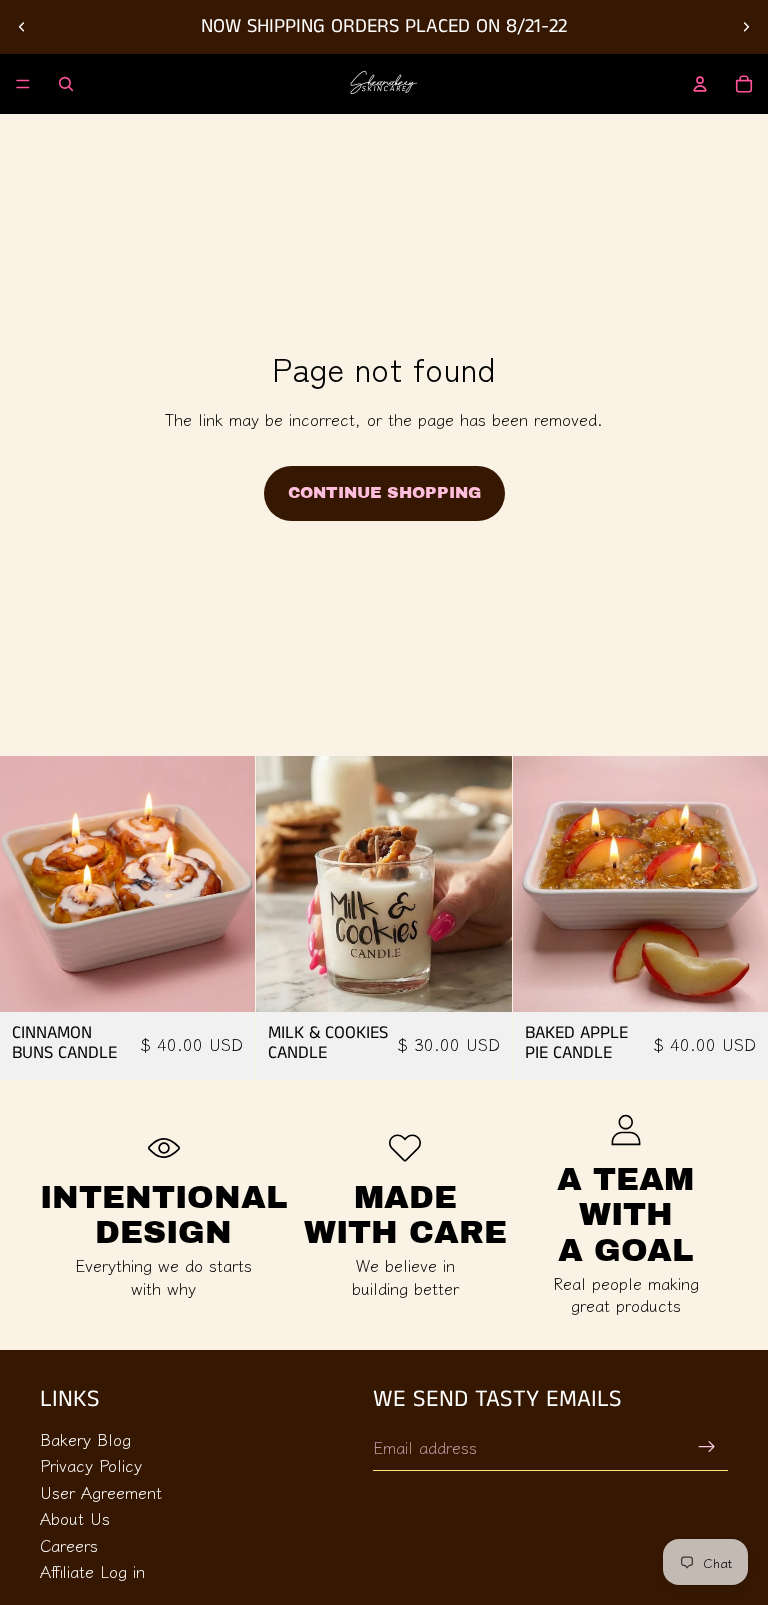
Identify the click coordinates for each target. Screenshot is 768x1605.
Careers (69, 1545)
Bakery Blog (85, 1439)
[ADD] (225, 981)
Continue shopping (384, 492)
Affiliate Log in (92, 1571)
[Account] (700, 84)
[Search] (66, 84)
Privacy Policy (91, 1465)
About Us (75, 1518)
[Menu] (23, 84)
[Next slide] (746, 27)
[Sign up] (707, 1447)
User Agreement (101, 1492)
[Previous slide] (22, 27)
